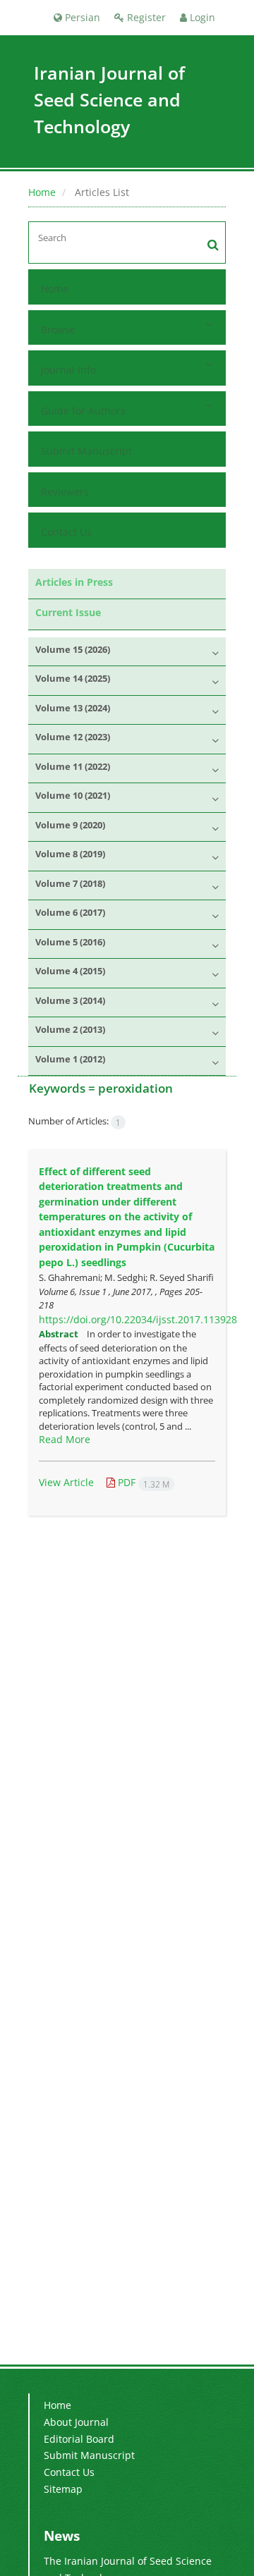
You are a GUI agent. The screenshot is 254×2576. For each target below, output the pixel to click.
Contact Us (66, 532)
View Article (66, 1482)
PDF (142, 1482)
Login (201, 17)
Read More (65, 1439)
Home (42, 192)
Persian (81, 17)
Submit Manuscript (86, 451)
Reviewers (65, 492)
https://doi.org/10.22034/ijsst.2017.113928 (138, 1319)
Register (145, 17)
